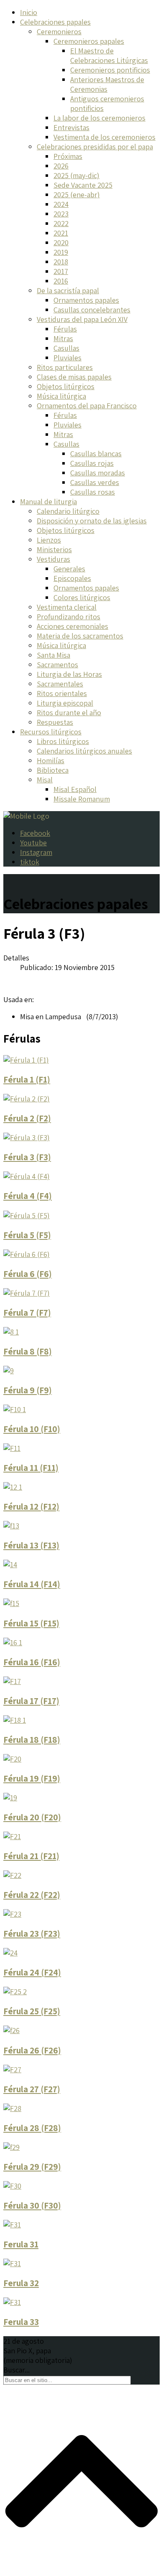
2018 (61, 262)
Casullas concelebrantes (92, 310)
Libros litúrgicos (63, 741)
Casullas (66, 348)
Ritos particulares (65, 367)
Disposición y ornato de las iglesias (92, 521)
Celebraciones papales (55, 22)
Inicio (29, 12)
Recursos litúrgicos (51, 732)
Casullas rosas (93, 492)
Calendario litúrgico (68, 511)
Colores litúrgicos (82, 597)
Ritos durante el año (69, 712)
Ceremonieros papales (89, 41)
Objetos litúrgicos (66, 386)
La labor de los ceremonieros (99, 118)
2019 (61, 252)
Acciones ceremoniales (73, 626)
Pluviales (67, 358)
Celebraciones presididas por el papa (95, 147)
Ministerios (54, 549)
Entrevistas (71, 127)
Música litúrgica (61, 396)
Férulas (65, 329)
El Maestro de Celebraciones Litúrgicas (109, 55)
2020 (61, 243)
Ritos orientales (62, 693)
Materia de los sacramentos (80, 636)
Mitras (63, 338)
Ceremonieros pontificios (110, 70)
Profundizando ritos (69, 617)
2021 (61, 233)
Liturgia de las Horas (69, 674)
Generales (69, 569)
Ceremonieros (59, 31)
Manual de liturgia (48, 501)
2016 (61, 281)
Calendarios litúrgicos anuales (84, 751)
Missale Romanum (82, 799)
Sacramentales (60, 684)
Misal (45, 780)
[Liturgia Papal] (26, 816)
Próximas (68, 156)
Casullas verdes (95, 482)
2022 (61, 223)
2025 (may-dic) (76, 175)
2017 (61, 271)
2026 (61, 166)
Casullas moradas (98, 473)
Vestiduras (53, 559)
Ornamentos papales (86, 300)
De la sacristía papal (68, 290)
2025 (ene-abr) (77, 195)
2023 (61, 214)
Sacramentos (57, 665)
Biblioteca (53, 770)
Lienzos (49, 540)
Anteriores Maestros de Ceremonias (107, 84)
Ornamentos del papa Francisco (87, 406)
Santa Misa (53, 655)
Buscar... (17, 2370)
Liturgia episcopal (65, 703)
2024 (61, 204)
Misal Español (75, 789)
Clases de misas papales (74, 377)
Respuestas (55, 722)
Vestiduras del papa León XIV (82, 319)
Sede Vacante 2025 (83, 185)
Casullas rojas (92, 463)
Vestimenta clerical (67, 607)
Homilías (51, 760)
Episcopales (72, 578)
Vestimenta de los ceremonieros (104, 137)
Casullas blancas (96, 454)
